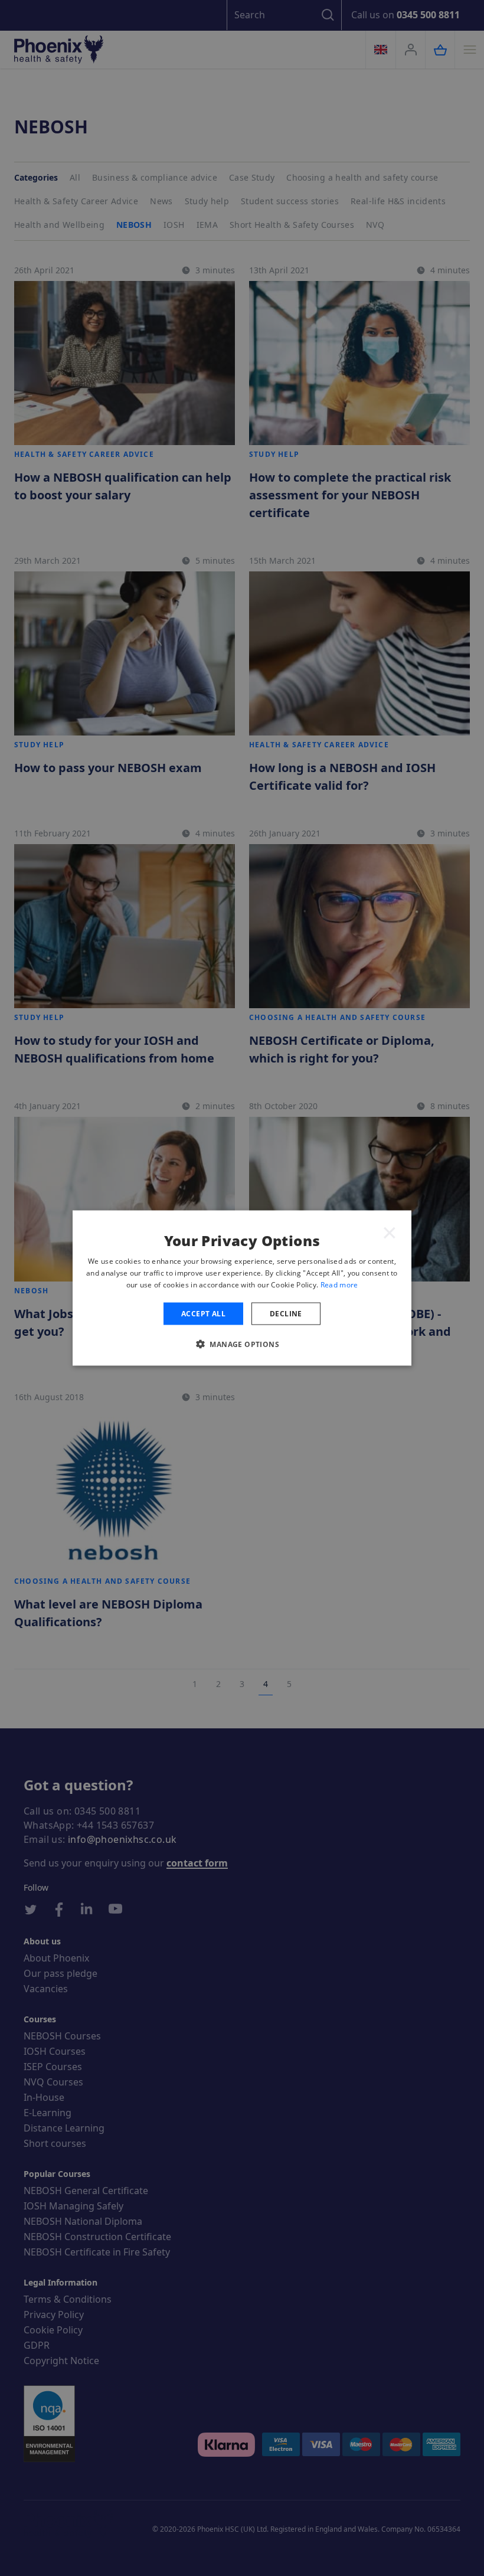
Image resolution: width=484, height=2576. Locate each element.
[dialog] (242, 1288)
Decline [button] (286, 1313)
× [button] (390, 1232)
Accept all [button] (203, 1313)
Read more (339, 1284)
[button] (242, 1343)
